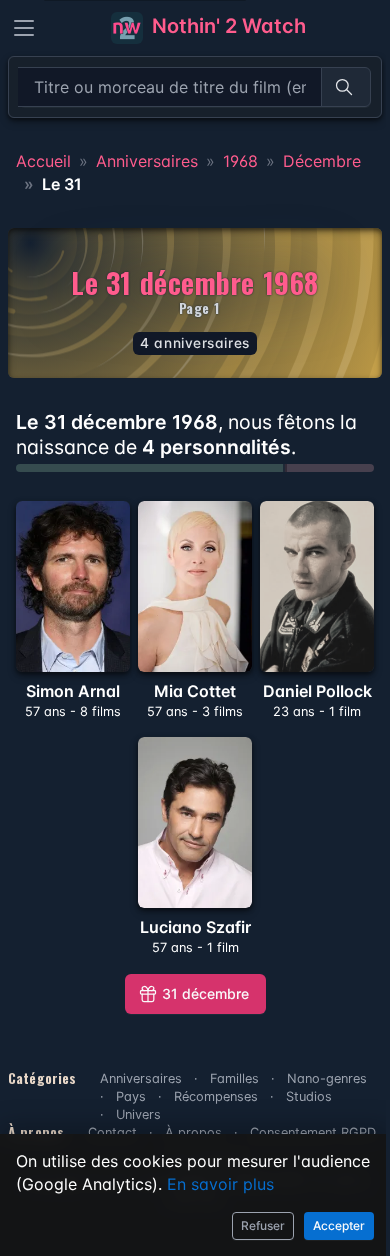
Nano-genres (327, 1078)
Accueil (43, 161)
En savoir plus (220, 1184)
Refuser (263, 1225)
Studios (309, 1096)
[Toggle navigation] (24, 28)
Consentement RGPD (313, 1132)
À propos (193, 1132)
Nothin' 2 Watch (226, 26)
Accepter (339, 1225)
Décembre (322, 161)
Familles (234, 1078)
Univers (138, 1114)
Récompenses (216, 1096)
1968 (240, 161)
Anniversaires (147, 161)
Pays (131, 1096)
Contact (112, 1132)
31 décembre (205, 993)
